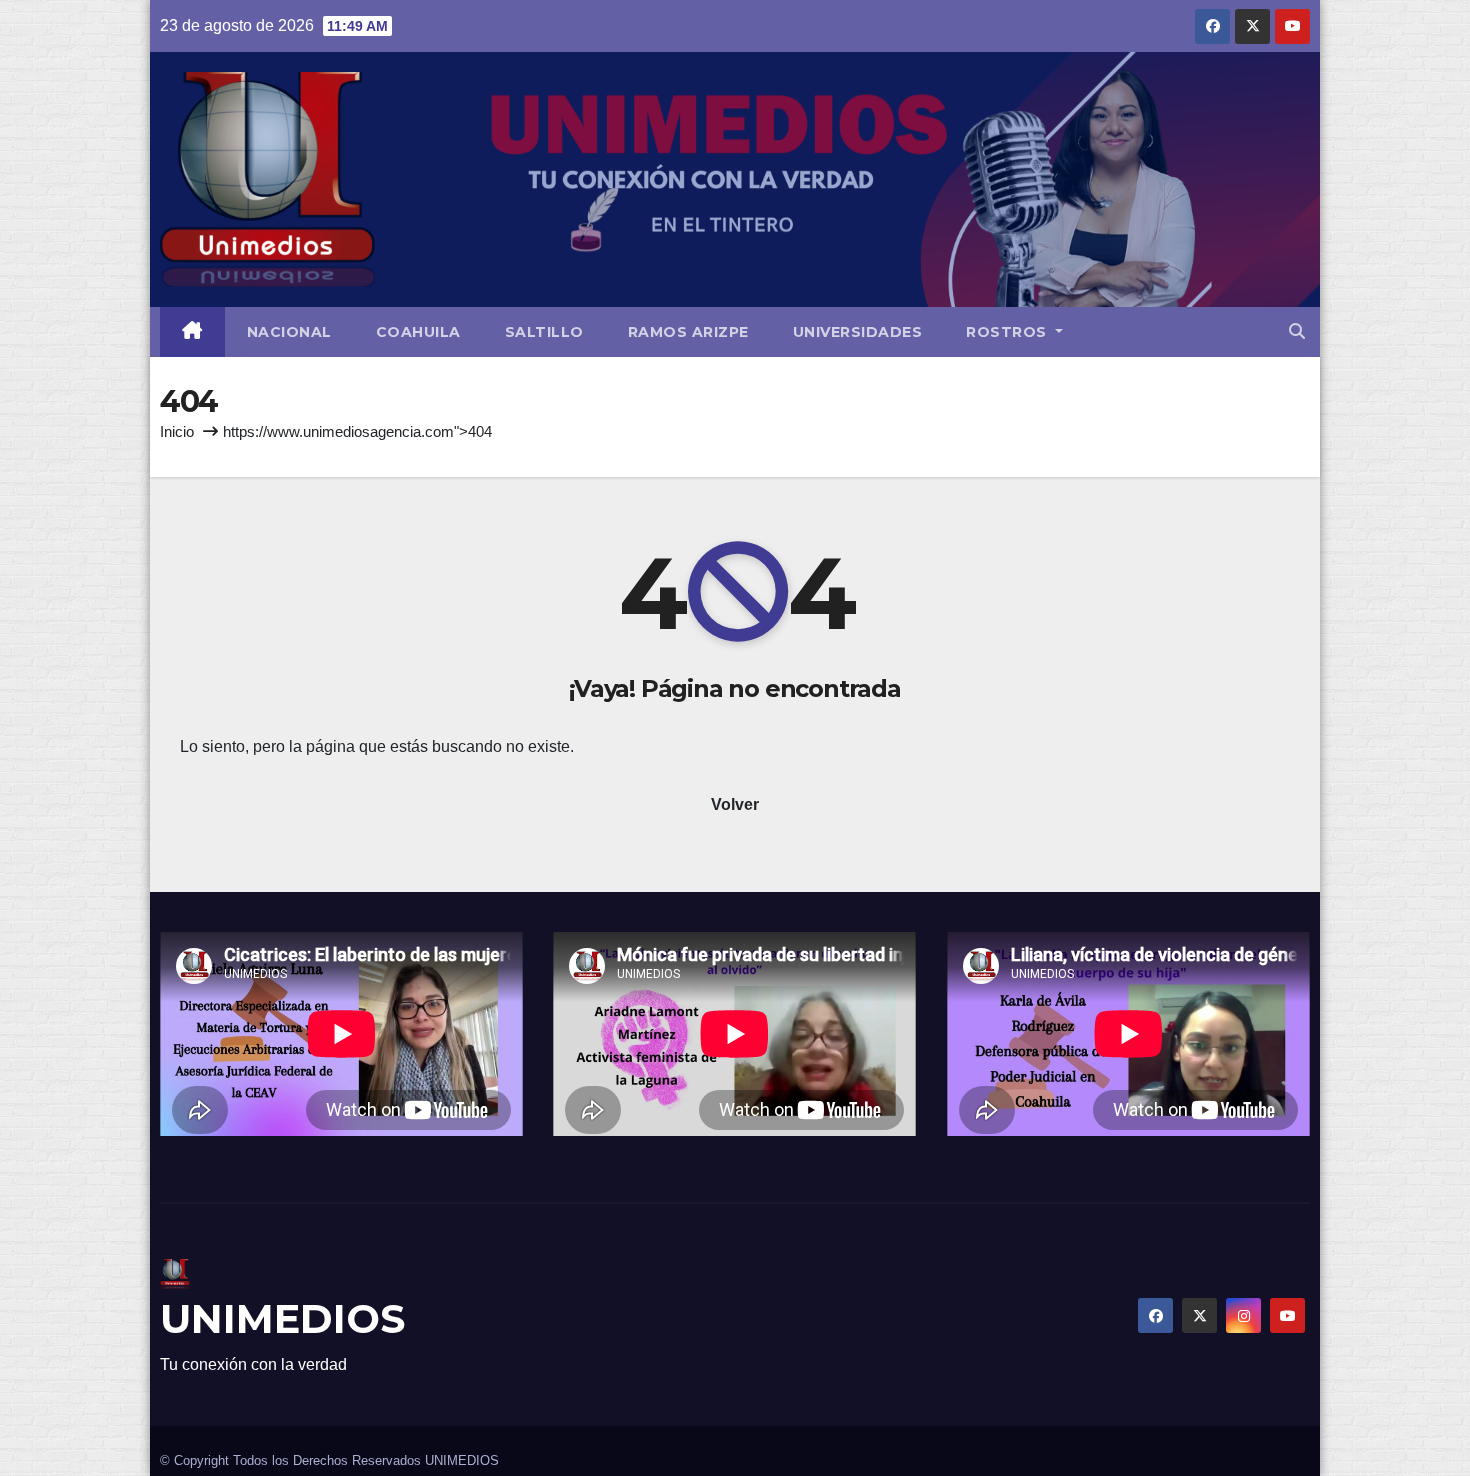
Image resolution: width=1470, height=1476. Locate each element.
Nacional (289, 332)
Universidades (858, 332)
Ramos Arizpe (688, 332)
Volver (735, 804)
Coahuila (418, 332)
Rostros (1008, 332)
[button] (1297, 331)
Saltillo (544, 332)
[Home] (192, 332)
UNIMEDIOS (282, 1318)
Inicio (177, 431)
